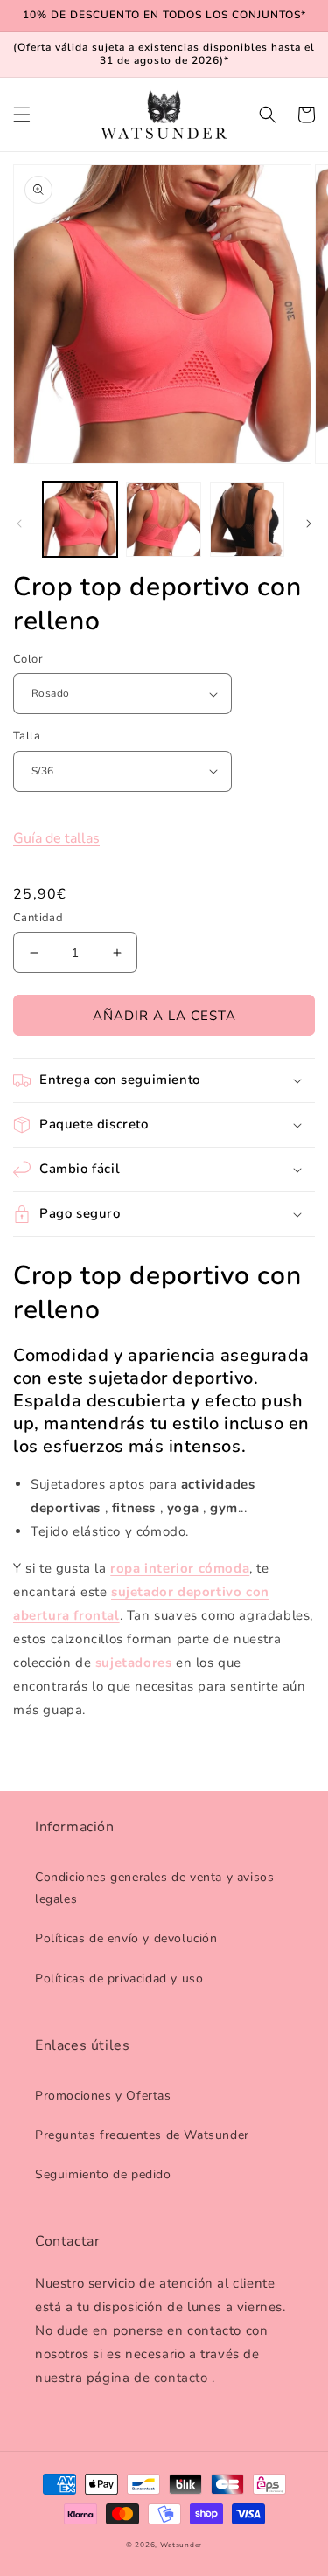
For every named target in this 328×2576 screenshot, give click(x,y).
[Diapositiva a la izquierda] (19, 524)
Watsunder (181, 2545)
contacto (181, 2378)
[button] (22, 115)
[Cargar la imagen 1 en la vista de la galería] (80, 519)
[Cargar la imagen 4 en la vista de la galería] (247, 519)
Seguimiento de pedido (103, 2174)
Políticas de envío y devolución (126, 1938)
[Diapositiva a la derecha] (309, 524)
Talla (27, 736)
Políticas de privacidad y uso (119, 1979)
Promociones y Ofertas (103, 2096)
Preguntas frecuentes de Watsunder (142, 2135)
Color (28, 659)
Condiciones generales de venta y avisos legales (154, 1888)
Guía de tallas (56, 838)
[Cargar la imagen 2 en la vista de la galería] (163, 519)
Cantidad (38, 918)
